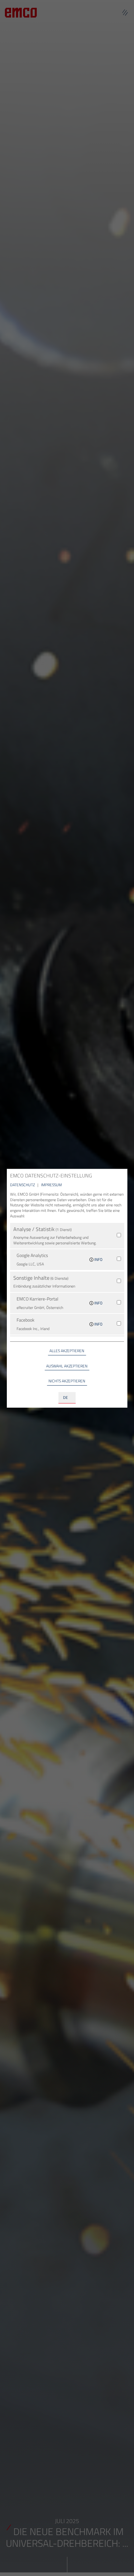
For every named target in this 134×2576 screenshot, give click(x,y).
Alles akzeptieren (67, 1351)
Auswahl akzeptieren (67, 1366)
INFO (98, 1259)
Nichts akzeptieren (67, 1381)
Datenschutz (23, 1185)
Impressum (51, 1185)
